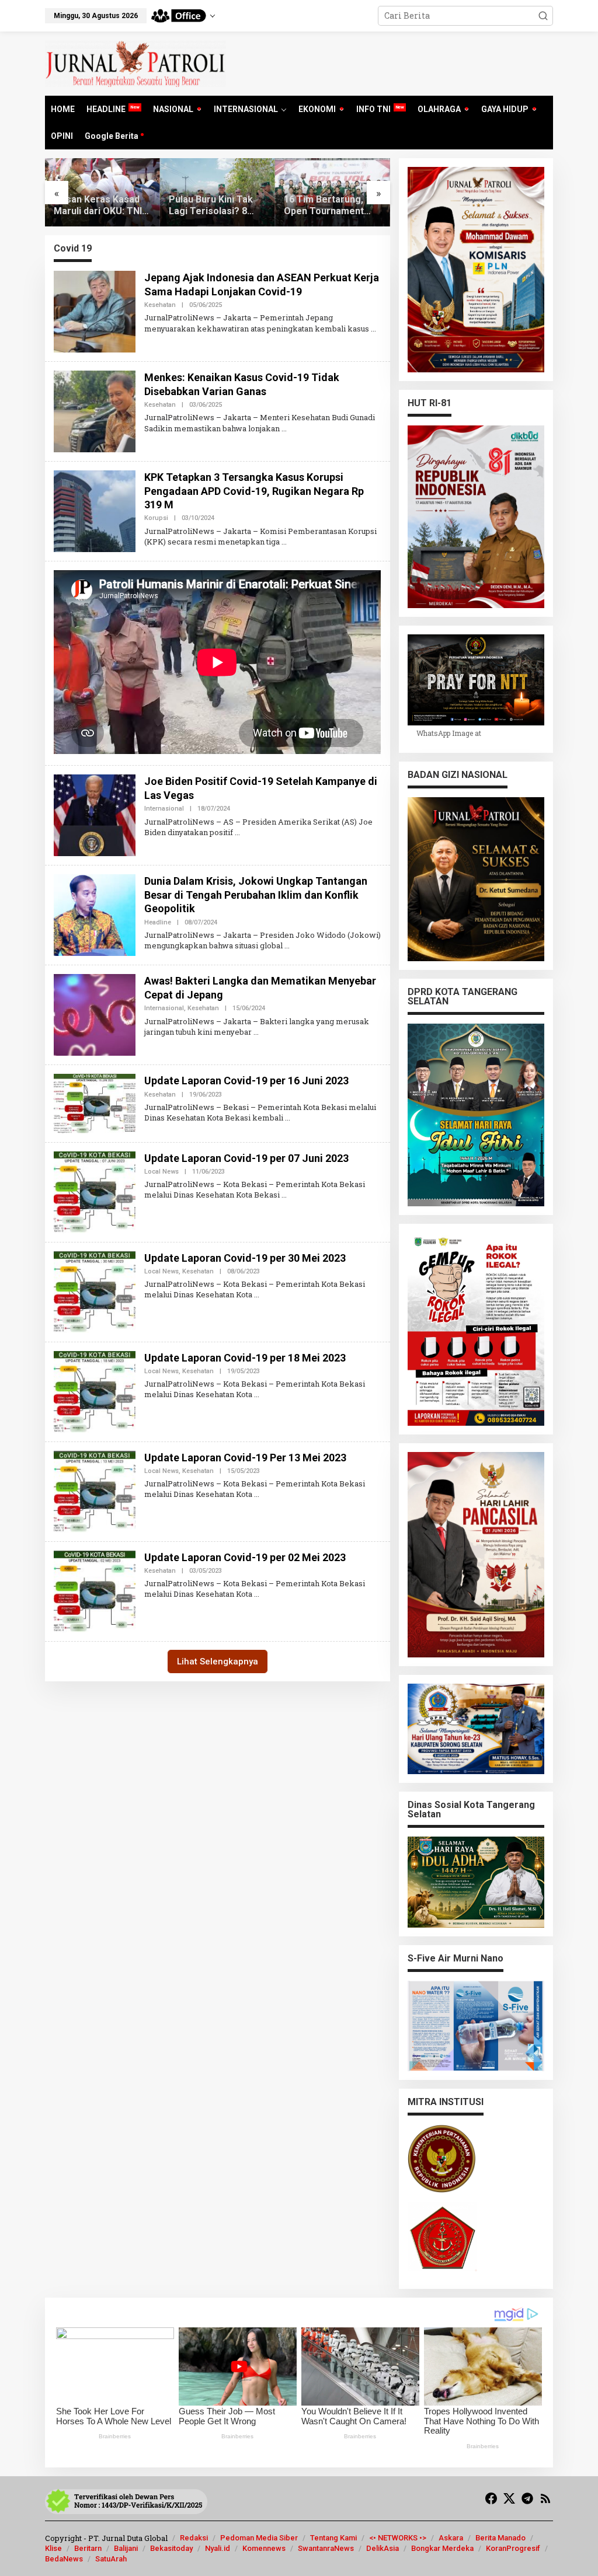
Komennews (264, 2548)
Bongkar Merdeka (442, 2548)
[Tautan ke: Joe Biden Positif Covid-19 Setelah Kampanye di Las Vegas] (95, 814)
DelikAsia (383, 2548)
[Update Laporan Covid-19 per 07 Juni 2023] (284, 1195)
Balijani (126, 2548)
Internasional (164, 809)
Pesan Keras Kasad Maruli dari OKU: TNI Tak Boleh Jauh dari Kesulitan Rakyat (98, 206)
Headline (158, 922)
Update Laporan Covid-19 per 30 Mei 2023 (245, 1258)
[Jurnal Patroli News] (135, 63)
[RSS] (545, 2498)
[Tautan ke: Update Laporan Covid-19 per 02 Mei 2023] (95, 1590)
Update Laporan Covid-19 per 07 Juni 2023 (246, 1158)
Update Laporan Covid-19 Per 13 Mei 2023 (245, 1458)
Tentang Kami (333, 2538)
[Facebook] (491, 2498)
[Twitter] (509, 2498)
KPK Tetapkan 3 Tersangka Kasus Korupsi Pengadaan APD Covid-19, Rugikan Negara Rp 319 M (254, 491)
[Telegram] (527, 2498)
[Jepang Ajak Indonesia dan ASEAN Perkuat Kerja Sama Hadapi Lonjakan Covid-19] (373, 329)
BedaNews (64, 2559)
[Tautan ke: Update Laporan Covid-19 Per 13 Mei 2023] (95, 1490)
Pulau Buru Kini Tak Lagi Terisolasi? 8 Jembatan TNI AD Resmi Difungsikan (211, 206)
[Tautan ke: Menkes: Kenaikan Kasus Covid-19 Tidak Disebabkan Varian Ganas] (95, 411)
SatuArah (111, 2559)
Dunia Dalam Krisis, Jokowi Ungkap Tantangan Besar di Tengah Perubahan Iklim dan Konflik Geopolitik (256, 895)
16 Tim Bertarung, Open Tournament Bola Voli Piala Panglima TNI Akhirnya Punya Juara (331, 206)
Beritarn (88, 2548)
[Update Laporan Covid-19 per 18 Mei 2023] (257, 1394)
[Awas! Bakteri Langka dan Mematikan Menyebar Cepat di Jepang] (256, 1032)
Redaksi (194, 2538)
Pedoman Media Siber (259, 2538)
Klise (53, 2548)
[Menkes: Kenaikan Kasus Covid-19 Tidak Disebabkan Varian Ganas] (284, 428)
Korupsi (156, 518)
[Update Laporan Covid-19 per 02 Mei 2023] (257, 1594)
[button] (543, 16)
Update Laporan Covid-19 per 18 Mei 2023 (245, 1358)
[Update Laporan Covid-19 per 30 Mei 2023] (257, 1294)
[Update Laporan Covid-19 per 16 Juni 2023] (288, 1118)
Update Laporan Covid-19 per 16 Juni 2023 (246, 1081)
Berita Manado (500, 2538)
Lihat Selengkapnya (218, 1662)
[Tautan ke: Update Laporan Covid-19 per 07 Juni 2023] (95, 1191)
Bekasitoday (171, 2548)
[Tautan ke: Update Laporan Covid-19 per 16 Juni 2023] (95, 1103)
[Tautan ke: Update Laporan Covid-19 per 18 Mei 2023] (95, 1390)
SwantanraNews (326, 2548)
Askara (451, 2538)
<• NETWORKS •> (398, 2538)
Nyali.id (218, 2548)
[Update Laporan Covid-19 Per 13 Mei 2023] (257, 1494)
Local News (161, 1172)
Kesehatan (160, 305)
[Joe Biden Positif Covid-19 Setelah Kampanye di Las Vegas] (237, 832)
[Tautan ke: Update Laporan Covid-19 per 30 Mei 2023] (95, 1291)
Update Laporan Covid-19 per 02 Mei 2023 (245, 1557)
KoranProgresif (513, 2548)
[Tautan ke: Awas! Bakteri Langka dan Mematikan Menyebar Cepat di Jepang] (95, 1014)
